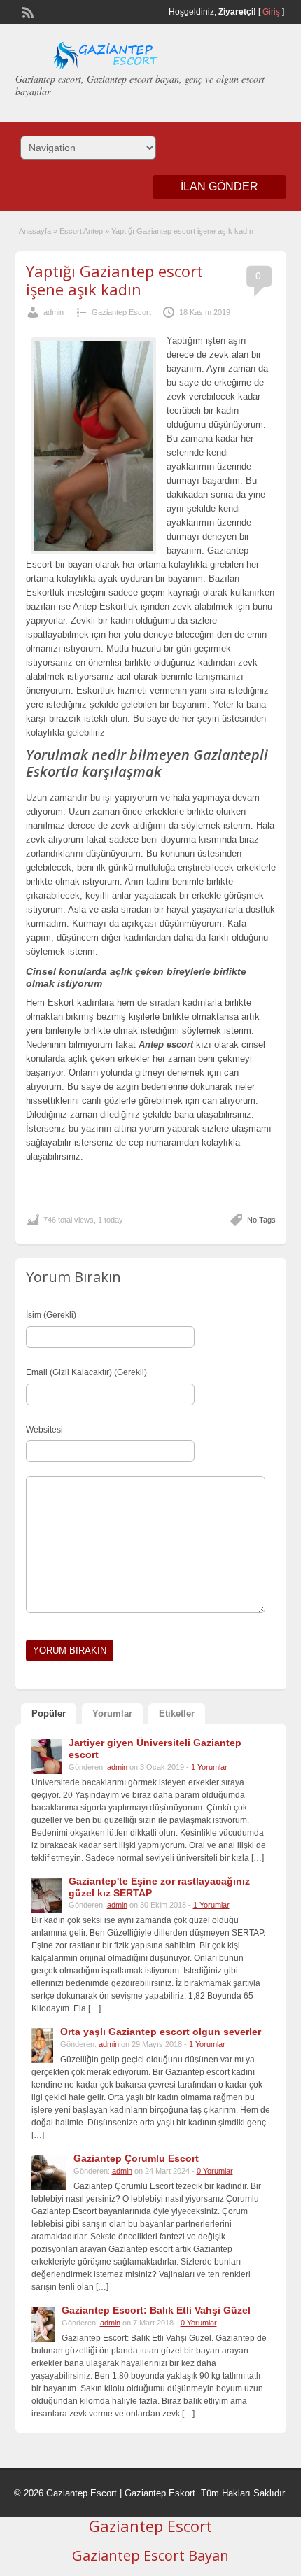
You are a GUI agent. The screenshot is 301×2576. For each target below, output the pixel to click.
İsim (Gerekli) (51, 1315)
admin (54, 312)
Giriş (271, 12)
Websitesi (44, 1430)
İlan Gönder (219, 186)
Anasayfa (35, 231)
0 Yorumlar (215, 2171)
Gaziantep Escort (121, 312)
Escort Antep (81, 231)
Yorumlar (112, 1713)
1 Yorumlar (209, 1767)
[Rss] (27, 11)
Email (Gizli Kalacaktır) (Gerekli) (86, 1372)
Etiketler (177, 1713)
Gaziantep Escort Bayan (150, 2555)
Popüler (49, 1713)
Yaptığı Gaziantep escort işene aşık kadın (114, 280)
